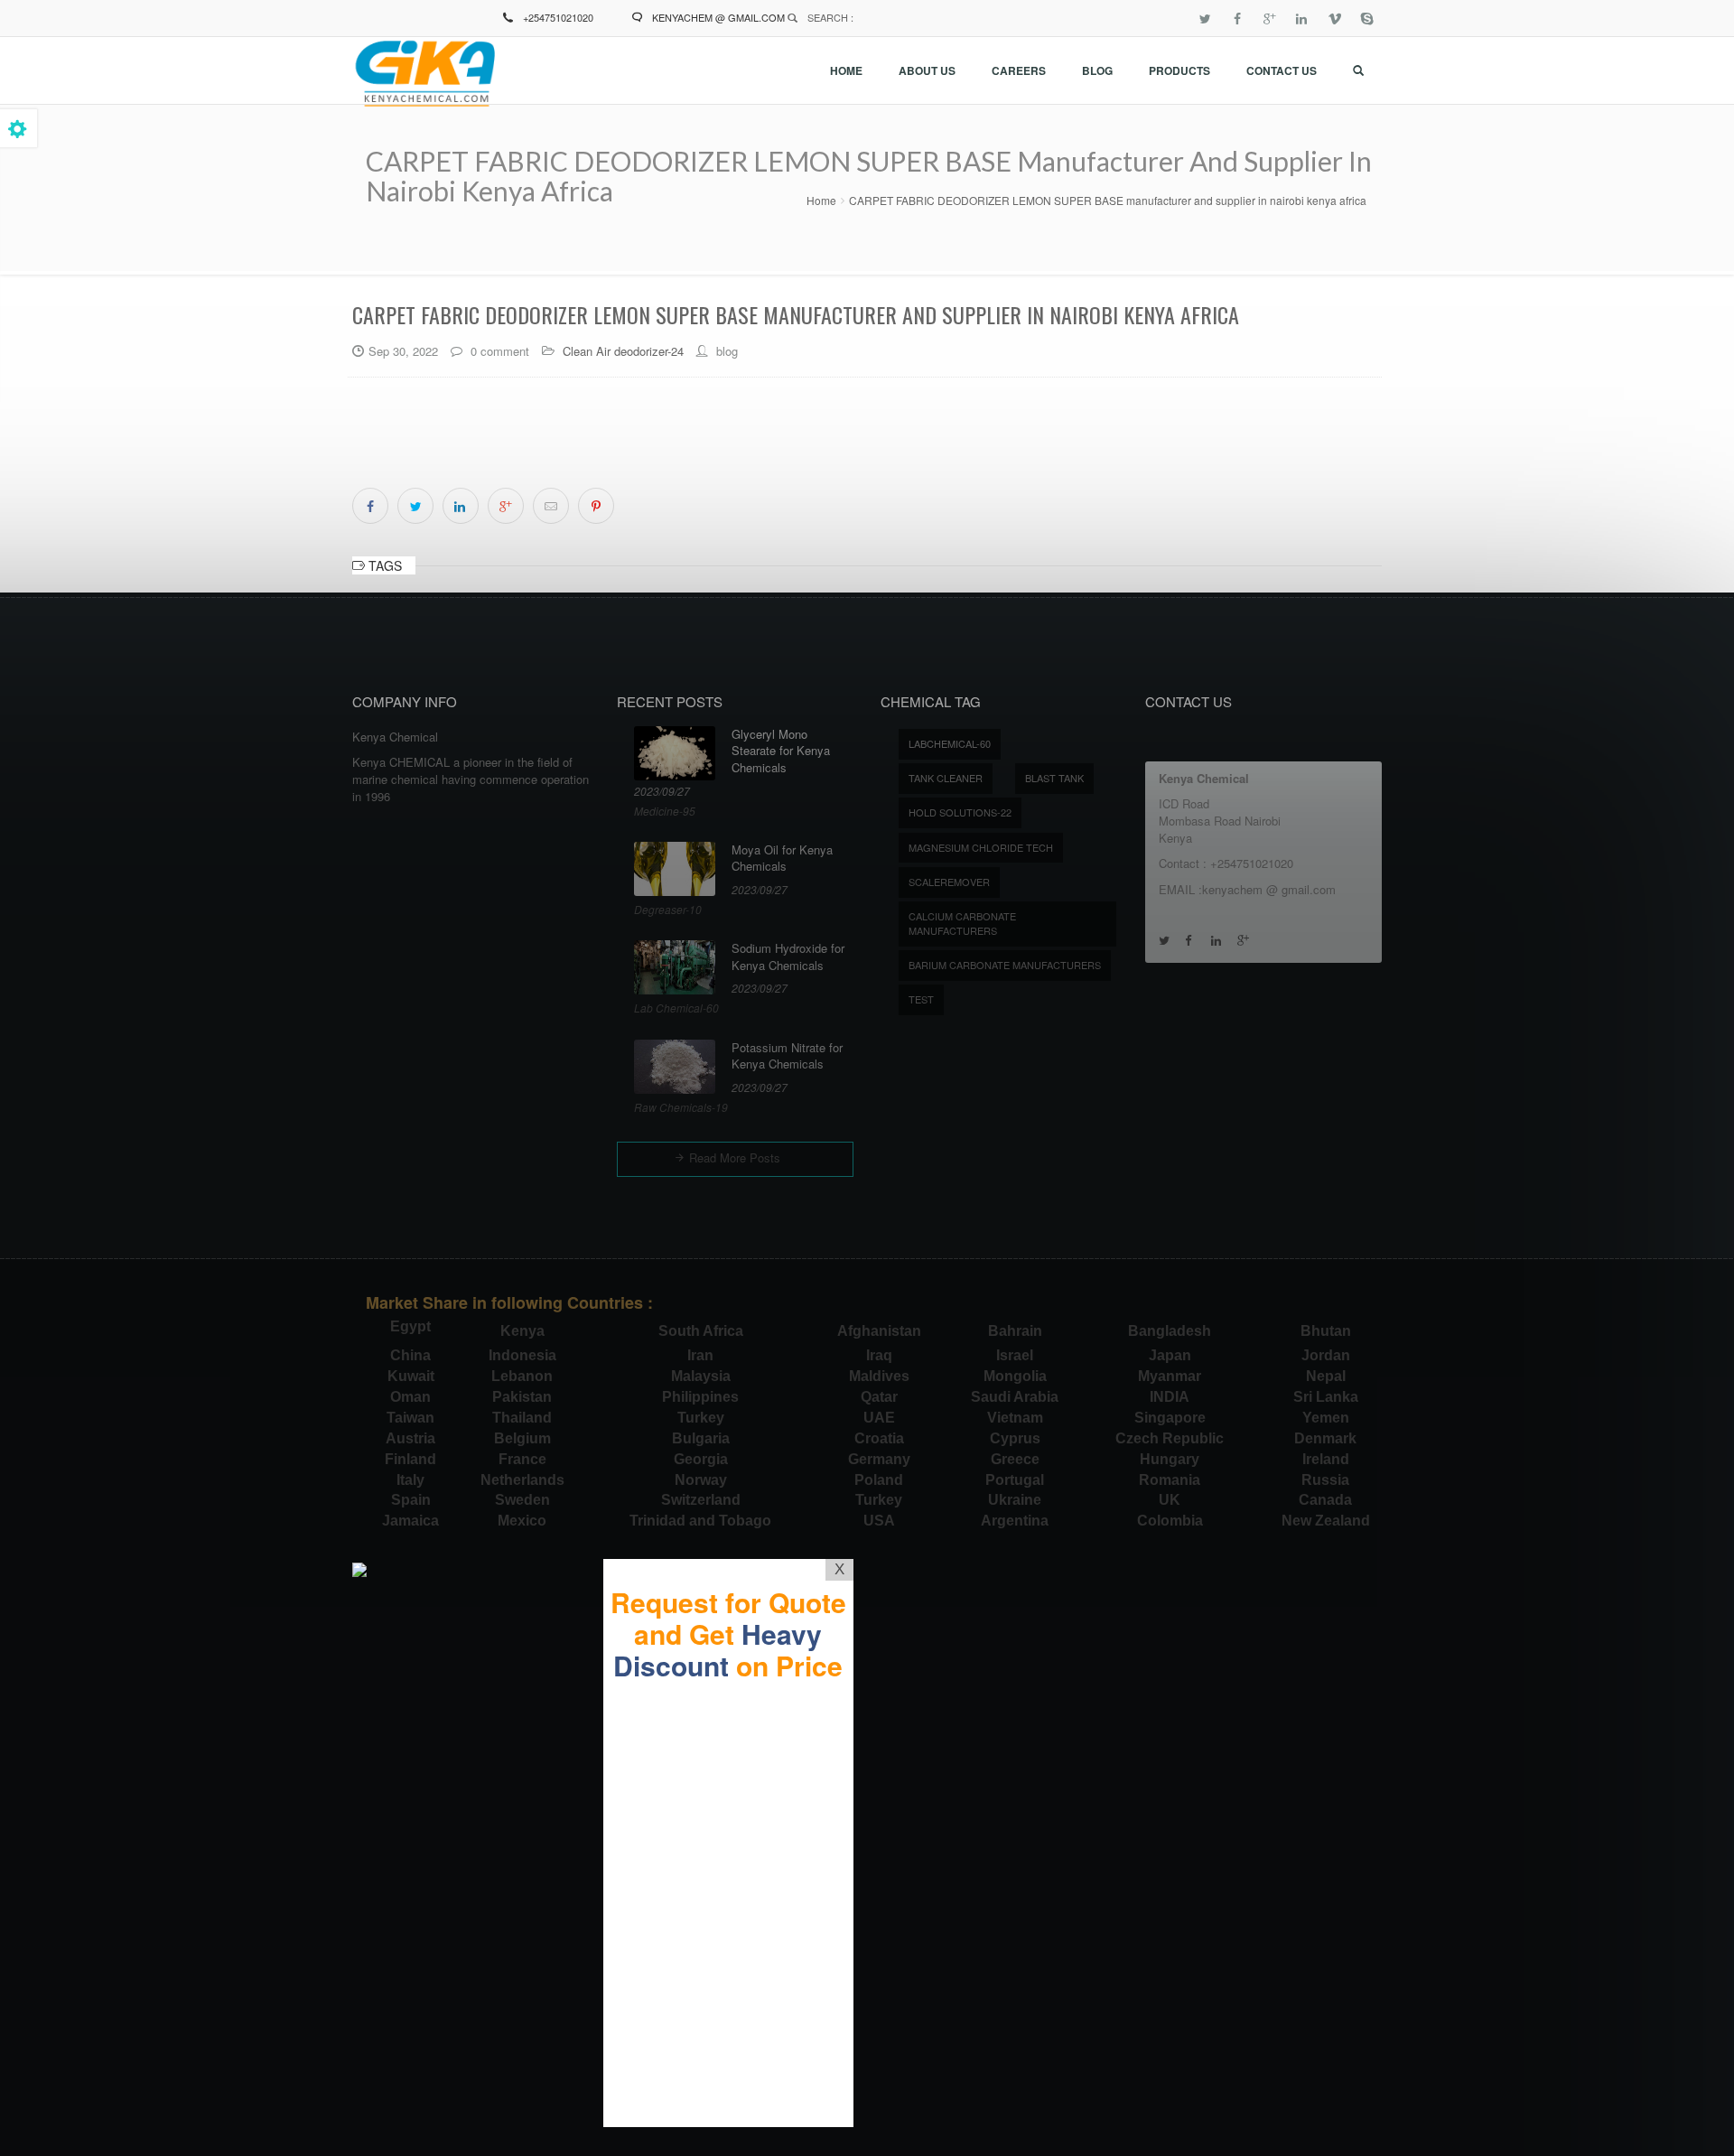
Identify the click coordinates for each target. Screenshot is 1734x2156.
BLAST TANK (1054, 778)
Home (846, 70)
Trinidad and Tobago (700, 1521)
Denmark (1325, 1438)
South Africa (701, 1331)
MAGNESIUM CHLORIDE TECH (981, 847)
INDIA (1170, 1397)
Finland (410, 1459)
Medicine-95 (665, 811)
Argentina (1015, 1521)
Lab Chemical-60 (676, 1008)
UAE (879, 1418)
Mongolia (1015, 1376)
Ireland (1326, 1459)
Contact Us (1282, 70)
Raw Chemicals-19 (681, 1107)
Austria (410, 1438)
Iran (700, 1355)
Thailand (522, 1418)
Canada (1325, 1500)
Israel (1015, 1355)
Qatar (879, 1397)
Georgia (701, 1459)
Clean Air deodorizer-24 (623, 351)
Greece (1015, 1459)
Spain (411, 1500)
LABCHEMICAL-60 (950, 743)
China (410, 1355)
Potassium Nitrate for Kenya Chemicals (787, 1056)
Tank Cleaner (946, 778)
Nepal (1326, 1376)
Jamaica (410, 1521)
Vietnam (1015, 1418)
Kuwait (411, 1376)
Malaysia (701, 1376)
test (921, 999)
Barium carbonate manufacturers (1005, 965)
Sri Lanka (1326, 1397)
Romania (1170, 1480)
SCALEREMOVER (949, 882)
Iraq (879, 1355)
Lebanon (522, 1376)
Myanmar (1170, 1376)
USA (879, 1521)
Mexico (522, 1521)
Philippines (700, 1397)
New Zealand (1326, 1521)
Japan (1170, 1355)
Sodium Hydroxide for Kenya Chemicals (788, 957)
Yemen (1326, 1418)
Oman (410, 1397)
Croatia (879, 1438)
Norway (701, 1480)
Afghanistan (879, 1331)
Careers (1019, 70)
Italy (410, 1480)
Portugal (1015, 1480)
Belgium (522, 1438)
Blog (1097, 70)
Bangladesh (1170, 1331)
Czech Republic (1170, 1438)
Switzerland (701, 1500)
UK (1170, 1500)
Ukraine (1015, 1500)
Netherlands (522, 1480)
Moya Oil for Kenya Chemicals (782, 859)
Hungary (1170, 1459)
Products (1179, 70)
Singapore (1170, 1418)
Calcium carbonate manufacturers (962, 923)
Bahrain (1015, 1331)
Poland (879, 1480)
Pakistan (522, 1397)
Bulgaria (701, 1438)
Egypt (410, 1326)
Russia (1325, 1480)
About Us (927, 70)
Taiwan (410, 1418)
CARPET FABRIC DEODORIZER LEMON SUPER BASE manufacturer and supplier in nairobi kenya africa (1108, 200)
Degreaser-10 (668, 909)
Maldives (879, 1376)
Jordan (1326, 1355)
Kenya (522, 1331)
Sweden (522, 1500)
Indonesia (522, 1355)
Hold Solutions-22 (960, 812)
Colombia (1170, 1521)
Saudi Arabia (1015, 1397)
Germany (879, 1459)
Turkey (701, 1418)
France (522, 1459)
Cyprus (1015, 1438)
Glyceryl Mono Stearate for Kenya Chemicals (781, 751)
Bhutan (1326, 1331)
